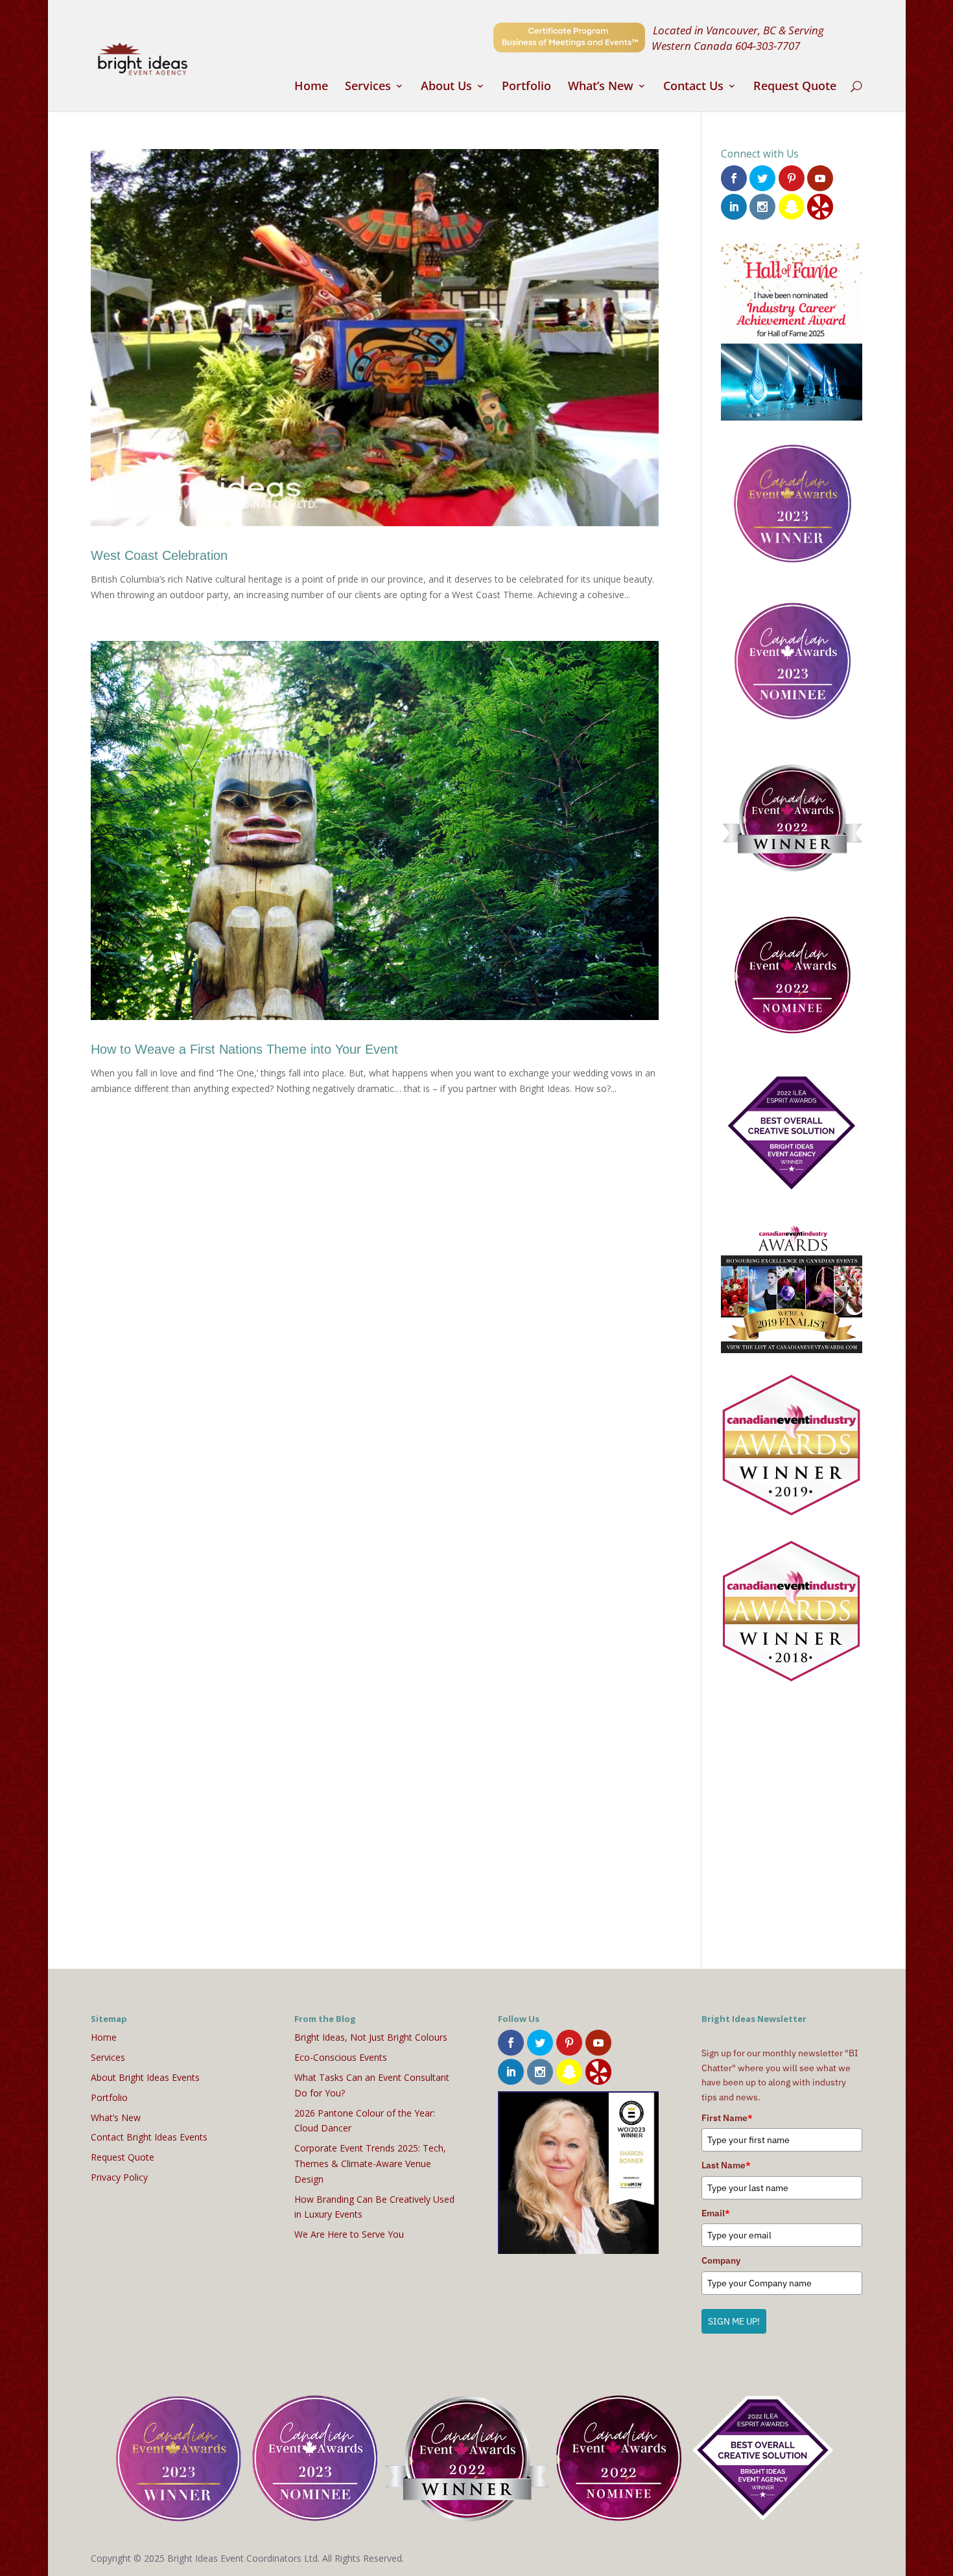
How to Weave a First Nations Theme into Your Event (244, 1049)
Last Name (726, 2165)
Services (368, 87)
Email (716, 2213)
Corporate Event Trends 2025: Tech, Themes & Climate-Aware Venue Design (370, 2164)
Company (721, 2260)
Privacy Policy (119, 2177)
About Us (446, 87)
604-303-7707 (768, 45)
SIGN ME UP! (734, 2321)
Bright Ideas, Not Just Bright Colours (371, 2037)
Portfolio (526, 87)
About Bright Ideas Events (145, 2077)
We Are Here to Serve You (349, 2234)
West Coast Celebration (159, 555)
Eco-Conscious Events (341, 2057)
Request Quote (795, 87)
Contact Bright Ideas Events (149, 2137)
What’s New (601, 87)
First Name (727, 2118)
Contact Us (693, 87)
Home (311, 87)
